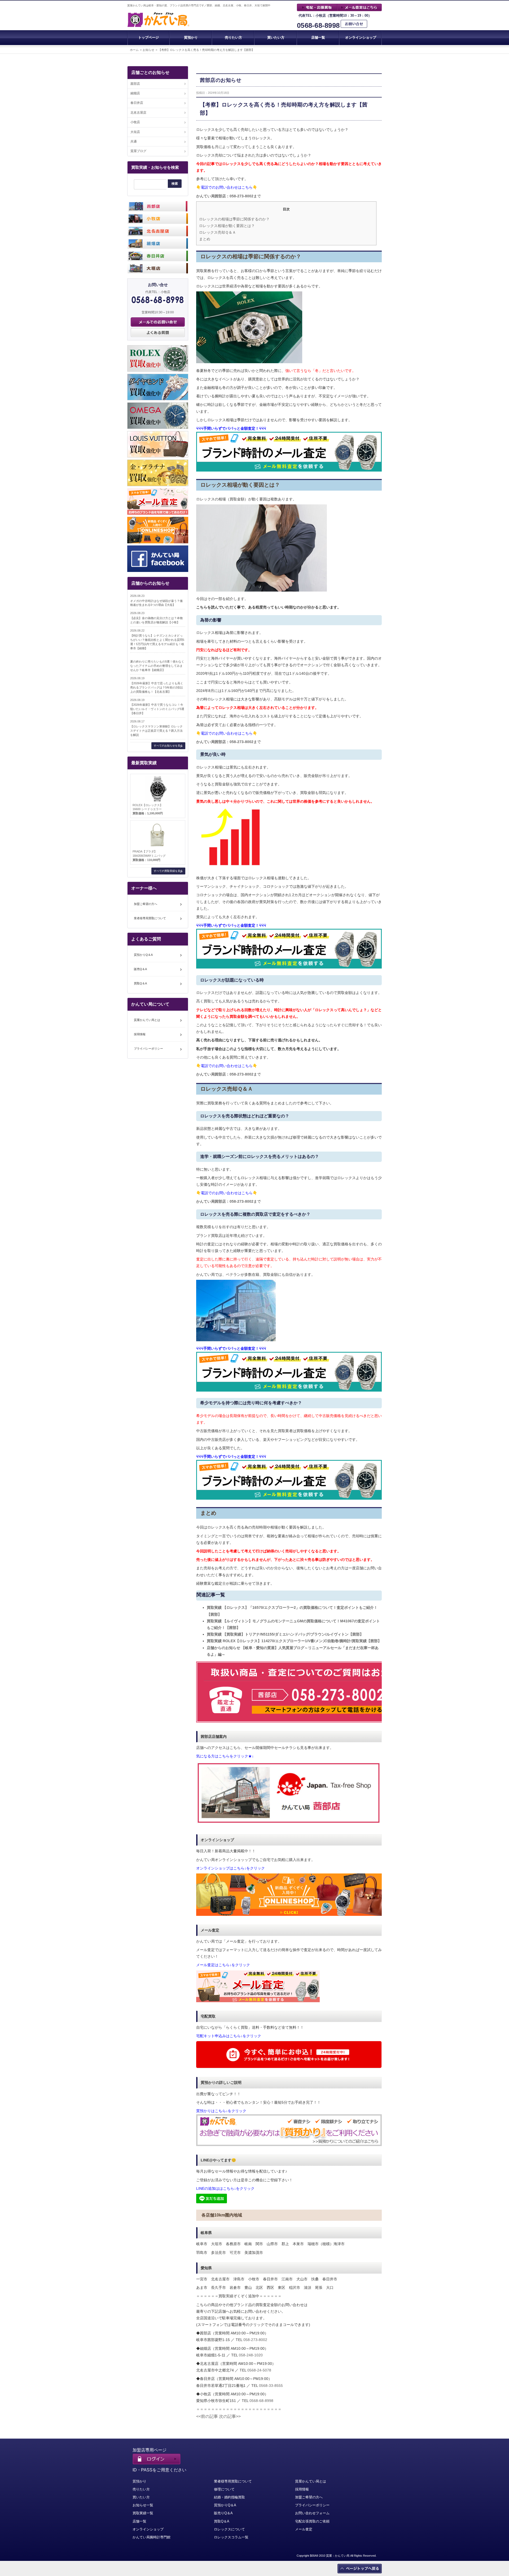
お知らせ (148, 50)
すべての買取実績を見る (168, 871)
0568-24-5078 (259, 2370)
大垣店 (135, 132)
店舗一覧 (318, 37)
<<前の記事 (207, 2416)
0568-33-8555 (271, 2386)
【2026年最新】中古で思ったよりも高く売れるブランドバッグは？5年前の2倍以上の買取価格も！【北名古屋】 (157, 687)
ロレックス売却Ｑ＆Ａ (218, 232)
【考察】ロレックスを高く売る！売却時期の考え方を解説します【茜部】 (206, 50)
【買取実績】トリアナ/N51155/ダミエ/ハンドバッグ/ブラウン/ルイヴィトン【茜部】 (285, 1634)
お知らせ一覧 (143, 2505)
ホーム (134, 50)
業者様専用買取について (150, 918)
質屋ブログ (138, 151)
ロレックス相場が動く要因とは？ (227, 226)
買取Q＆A (140, 983)
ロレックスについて (229, 2529)
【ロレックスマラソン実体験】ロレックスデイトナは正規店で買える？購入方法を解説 (156, 731)
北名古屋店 (138, 113)
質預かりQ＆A (143, 955)
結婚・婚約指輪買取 (229, 2497)
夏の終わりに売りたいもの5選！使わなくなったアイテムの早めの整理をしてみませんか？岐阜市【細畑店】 (157, 666)
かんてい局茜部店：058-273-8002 (225, 196)
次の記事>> (230, 2416)
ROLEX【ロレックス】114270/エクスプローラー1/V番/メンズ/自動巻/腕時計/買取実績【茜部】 (294, 1641)
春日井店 (137, 103)
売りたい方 (233, 37)
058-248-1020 (251, 2355)
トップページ (148, 37)
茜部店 (135, 84)
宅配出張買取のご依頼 (312, 2521)
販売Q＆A (140, 969)
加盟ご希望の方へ (146, 904)
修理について (224, 2489)
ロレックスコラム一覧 (231, 2537)
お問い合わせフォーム (312, 2513)
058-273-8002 (255, 2340)
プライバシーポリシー (148, 1049)
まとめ (205, 239)
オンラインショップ (361, 37)
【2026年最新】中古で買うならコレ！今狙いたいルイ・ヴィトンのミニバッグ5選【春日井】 (157, 709)
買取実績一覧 (143, 2513)
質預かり (191, 37)
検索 (175, 184)
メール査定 (304, 2529)
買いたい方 (276, 37)
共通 (134, 141)
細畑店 (135, 93)
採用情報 (140, 1034)
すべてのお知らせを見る (168, 746)
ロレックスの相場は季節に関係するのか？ (234, 219)
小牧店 (135, 122)
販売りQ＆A (223, 2513)
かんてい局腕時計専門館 (152, 2537)
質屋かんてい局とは (147, 1020)
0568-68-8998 (318, 26)
